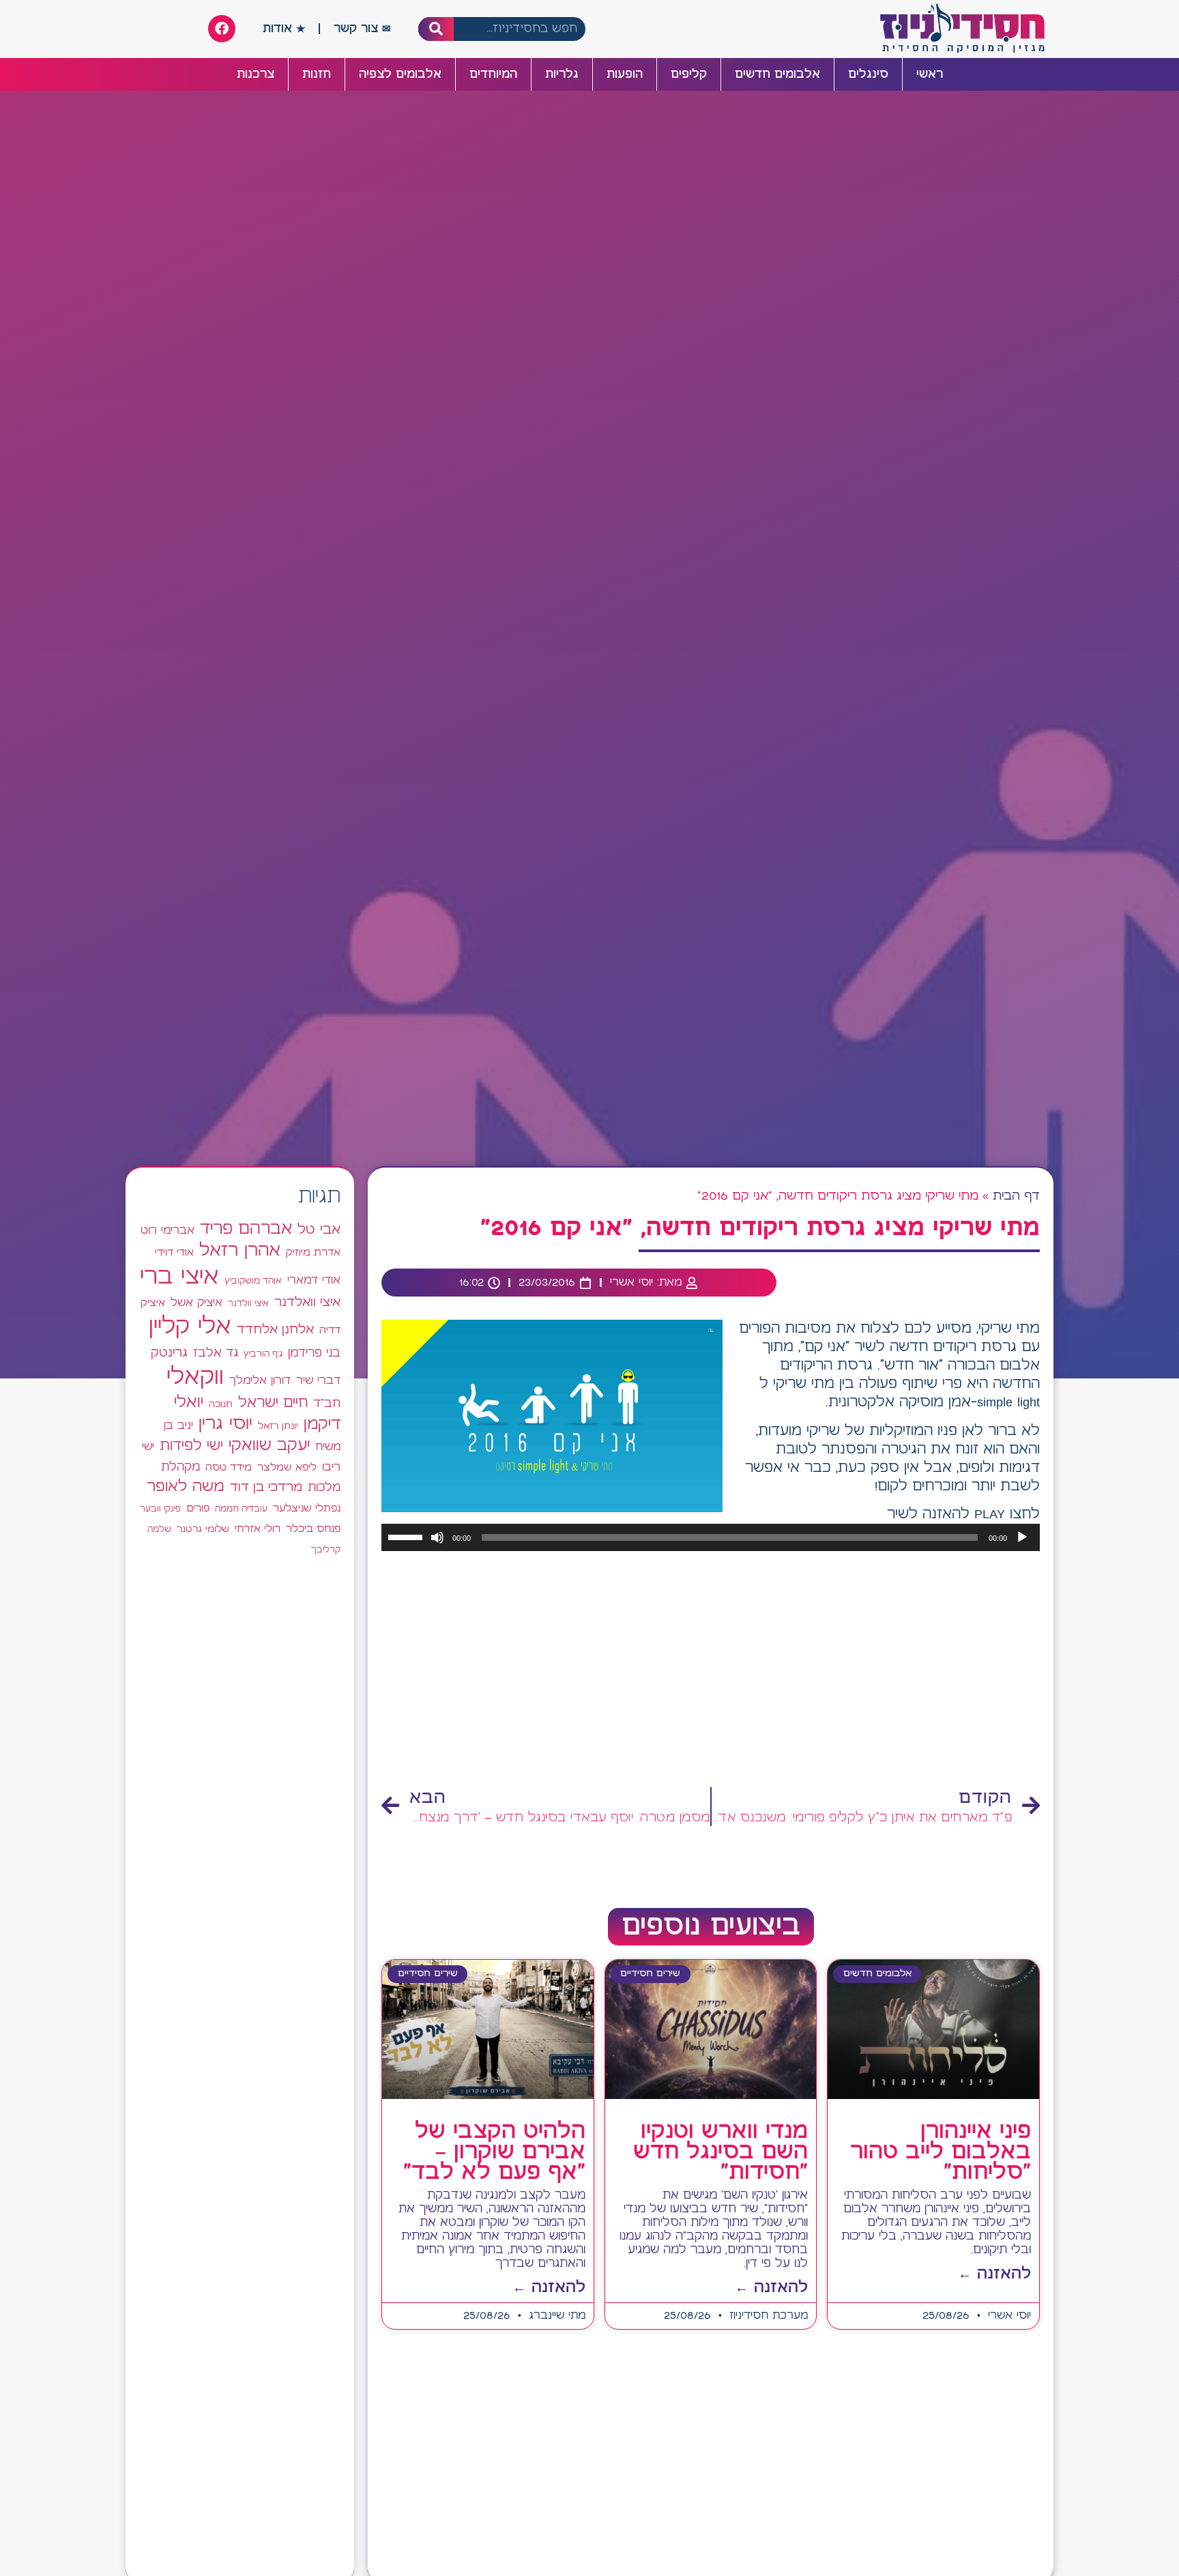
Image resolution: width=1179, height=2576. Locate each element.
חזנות (317, 74)
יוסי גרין (225, 1424)
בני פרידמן (314, 1353)
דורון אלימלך (260, 1380)
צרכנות (256, 74)
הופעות (625, 74)
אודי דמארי (314, 1280)
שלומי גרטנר (203, 1529)
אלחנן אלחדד (275, 1330)
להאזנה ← (994, 2274)
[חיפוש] (436, 29)
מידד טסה (229, 1468)
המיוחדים (493, 74)
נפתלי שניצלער (307, 1509)
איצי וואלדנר (307, 1302)
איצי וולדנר (248, 1304)
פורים (198, 1508)
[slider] (407, 1536)
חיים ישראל (273, 1403)
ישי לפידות (191, 1446)
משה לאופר (186, 1487)
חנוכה (221, 1404)
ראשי (930, 74)
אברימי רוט (168, 1230)
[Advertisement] (711, 1670)
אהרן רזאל (240, 1251)
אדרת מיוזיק (313, 1253)
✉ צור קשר (362, 29)
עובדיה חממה (241, 1509)
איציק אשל (196, 1303)
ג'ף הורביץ (263, 1354)
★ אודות (284, 29)
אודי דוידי (174, 1253)
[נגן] (1022, 1537)
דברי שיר (318, 1380)
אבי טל (319, 1230)
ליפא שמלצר (287, 1468)
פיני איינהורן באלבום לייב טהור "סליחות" (941, 2152)
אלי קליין (190, 1327)
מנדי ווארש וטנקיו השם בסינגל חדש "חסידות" (720, 2152)
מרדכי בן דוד (266, 1488)
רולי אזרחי (258, 1529)
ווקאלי (195, 1377)
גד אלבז (216, 1354)
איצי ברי (179, 1277)
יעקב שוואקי (269, 1446)
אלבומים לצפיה (400, 74)
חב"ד (327, 1404)
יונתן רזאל (278, 1426)
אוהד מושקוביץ (253, 1281)
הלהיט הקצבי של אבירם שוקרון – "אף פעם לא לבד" (494, 2152)
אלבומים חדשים (777, 74)
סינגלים (868, 74)
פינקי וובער (160, 1509)
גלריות (562, 74)
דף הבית (1016, 1196)
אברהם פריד (246, 1229)
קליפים (689, 74)
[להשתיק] (437, 1537)
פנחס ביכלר (313, 1529)
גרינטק (169, 1353)
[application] (711, 1537)
